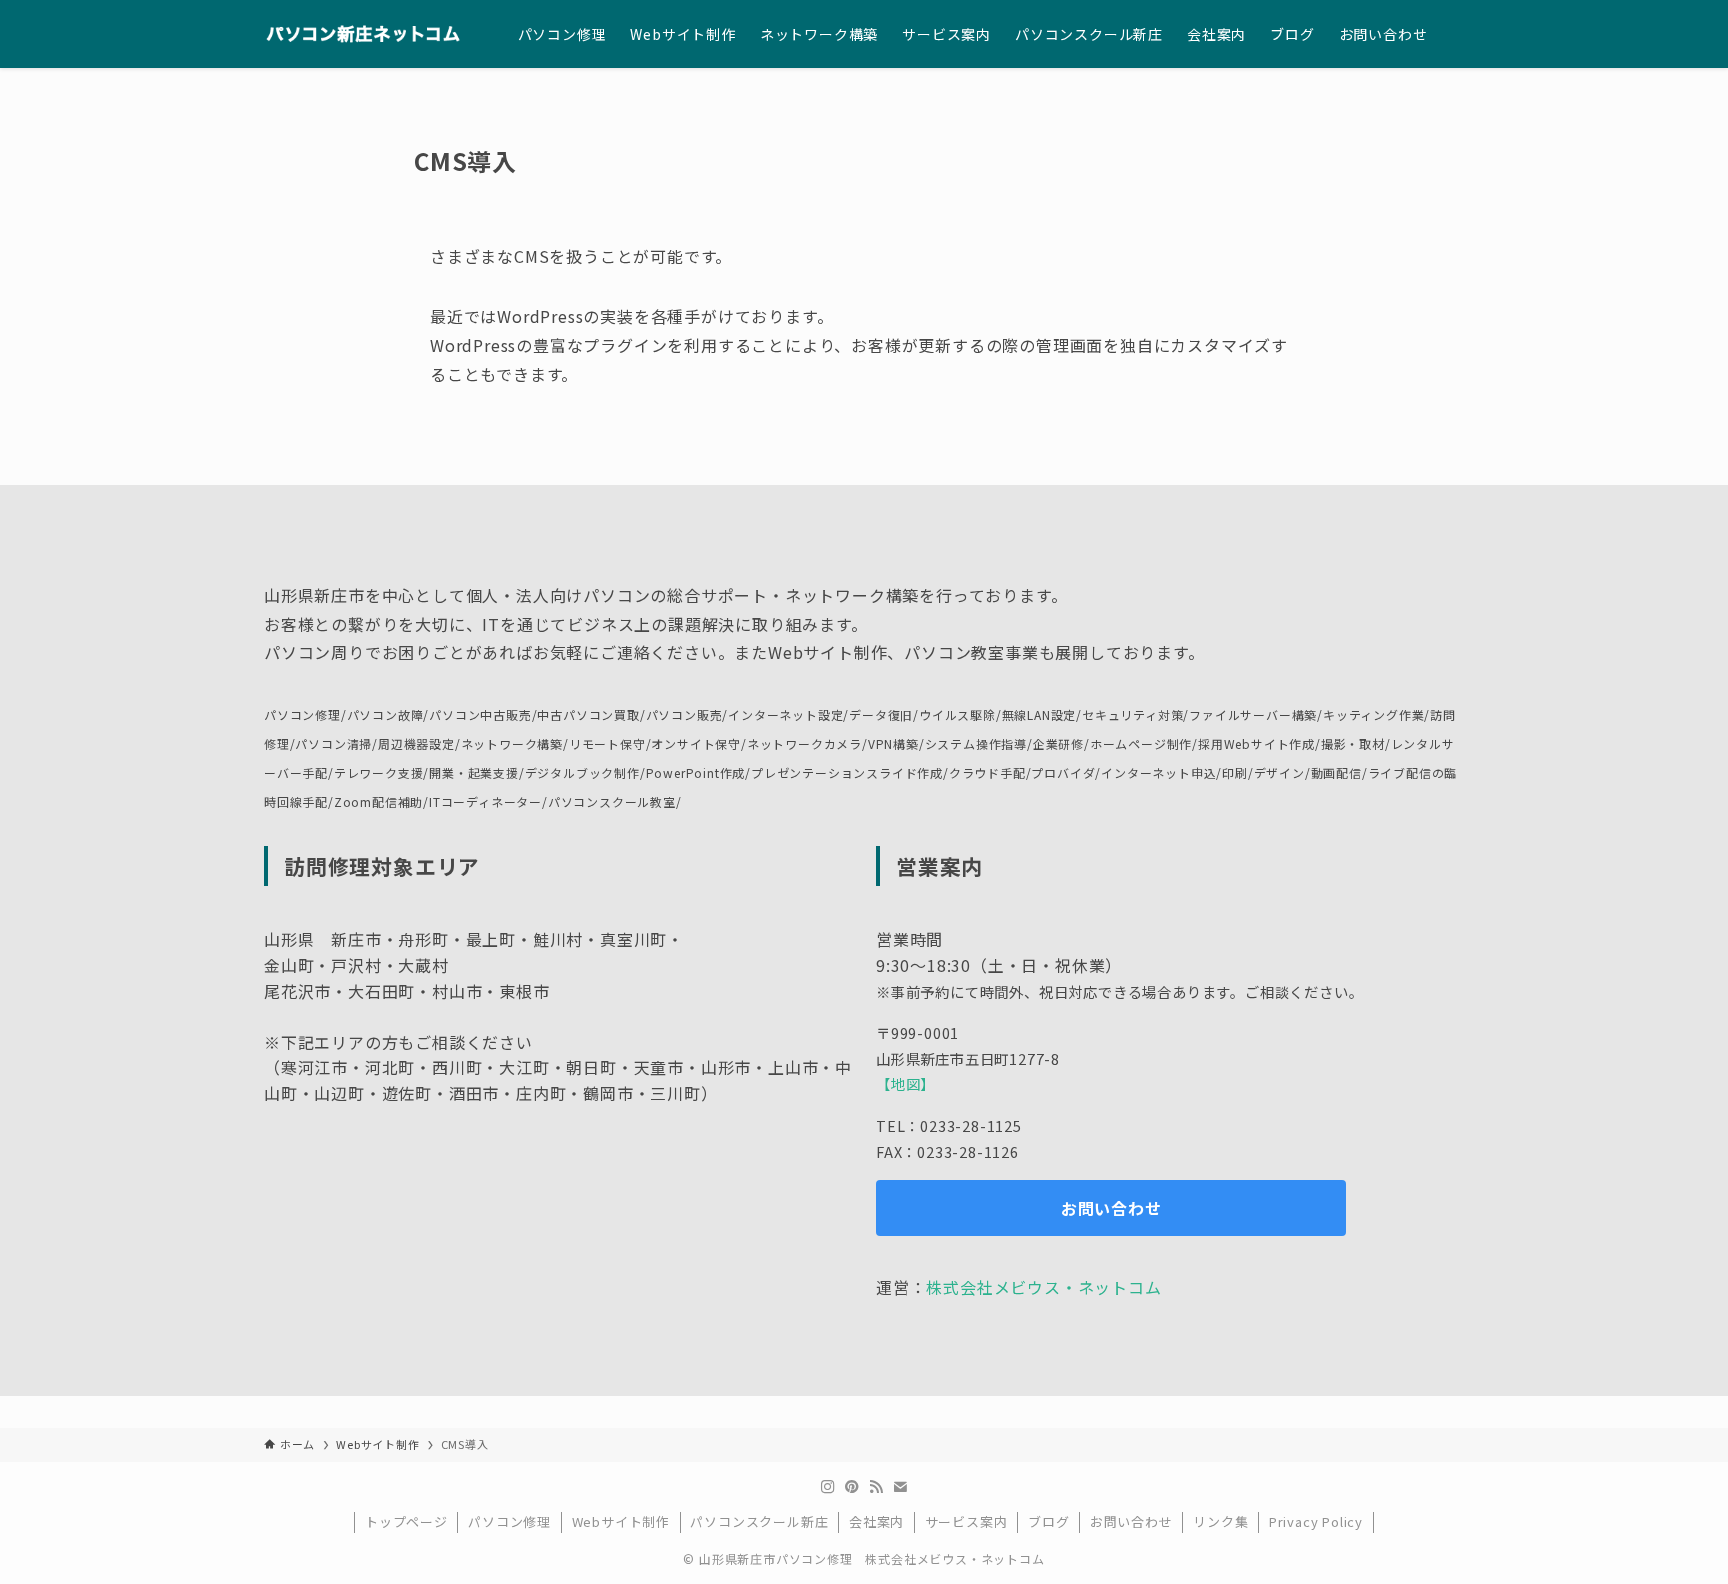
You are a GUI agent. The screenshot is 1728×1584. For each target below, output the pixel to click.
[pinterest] (852, 1487)
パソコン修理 (509, 1521)
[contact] (900, 1487)
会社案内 (876, 1521)
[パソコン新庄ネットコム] (365, 34)
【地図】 (905, 1083)
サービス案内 (966, 1521)
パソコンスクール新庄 (759, 1521)
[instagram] (828, 1487)
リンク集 (1220, 1521)
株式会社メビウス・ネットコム (1043, 1287)
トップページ (406, 1521)
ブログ (1048, 1521)
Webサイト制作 (621, 1521)
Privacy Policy (1316, 1521)
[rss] (876, 1487)
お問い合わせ (1131, 1521)
